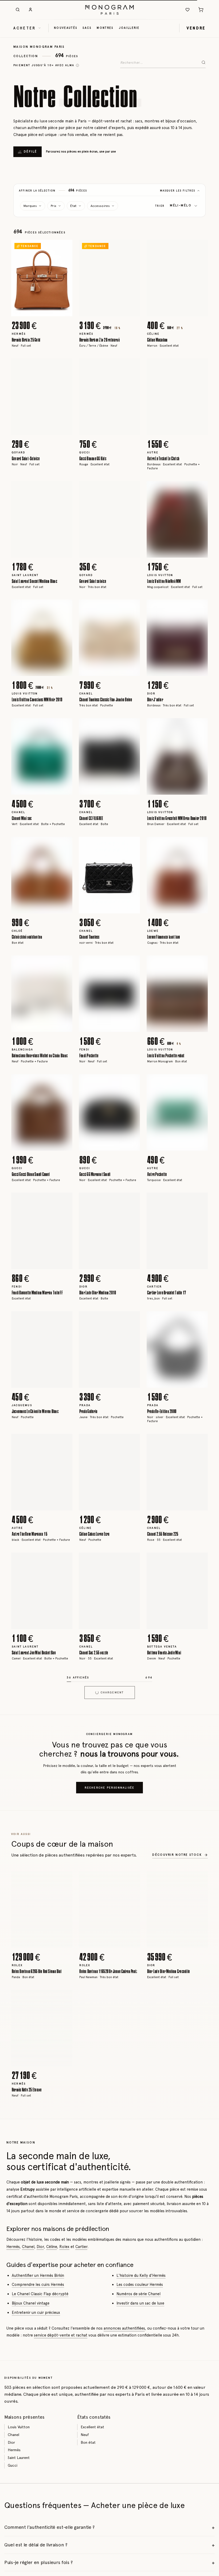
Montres (105, 28)
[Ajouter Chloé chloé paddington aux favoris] (64, 845)
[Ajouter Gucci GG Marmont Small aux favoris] (132, 1082)
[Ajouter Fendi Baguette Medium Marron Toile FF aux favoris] (64, 1201)
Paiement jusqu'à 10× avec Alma (44, 65)
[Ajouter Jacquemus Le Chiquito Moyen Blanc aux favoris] (64, 1319)
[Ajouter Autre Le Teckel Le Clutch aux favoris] (200, 366)
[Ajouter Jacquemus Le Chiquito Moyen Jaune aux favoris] (200, 1679)
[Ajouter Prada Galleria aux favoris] (132, 1319)
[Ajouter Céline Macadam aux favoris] (200, 248)
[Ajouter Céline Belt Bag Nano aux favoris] (200, 2509)
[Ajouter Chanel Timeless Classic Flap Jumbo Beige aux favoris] (132, 607)
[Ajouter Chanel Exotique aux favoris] (132, 2035)
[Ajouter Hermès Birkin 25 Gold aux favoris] (64, 248)
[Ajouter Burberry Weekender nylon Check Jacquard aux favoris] (64, 1916)
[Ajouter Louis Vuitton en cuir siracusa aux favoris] (64, 1798)
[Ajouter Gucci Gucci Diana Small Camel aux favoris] (64, 1082)
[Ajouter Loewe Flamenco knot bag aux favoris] (200, 845)
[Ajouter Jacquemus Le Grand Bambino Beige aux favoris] (132, 2391)
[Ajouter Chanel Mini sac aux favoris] (64, 726)
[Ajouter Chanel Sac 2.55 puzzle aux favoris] (132, 1560)
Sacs (87, 28)
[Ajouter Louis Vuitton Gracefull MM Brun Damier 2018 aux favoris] (200, 726)
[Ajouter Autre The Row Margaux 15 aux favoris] (64, 1442)
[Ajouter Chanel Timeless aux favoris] (132, 845)
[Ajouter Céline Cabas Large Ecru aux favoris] (132, 1442)
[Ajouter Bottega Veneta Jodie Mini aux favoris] (200, 1560)
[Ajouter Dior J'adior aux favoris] (200, 607)
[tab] (40, 312)
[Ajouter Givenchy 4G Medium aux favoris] (132, 2272)
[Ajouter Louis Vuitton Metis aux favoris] (132, 2509)
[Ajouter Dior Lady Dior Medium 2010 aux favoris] (132, 1201)
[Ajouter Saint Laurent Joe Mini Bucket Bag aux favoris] (64, 1560)
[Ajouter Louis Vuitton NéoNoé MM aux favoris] (200, 489)
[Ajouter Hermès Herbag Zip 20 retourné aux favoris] (132, 248)
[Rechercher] (18, 10)
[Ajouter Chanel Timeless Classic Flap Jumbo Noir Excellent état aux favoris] (64, 1679)
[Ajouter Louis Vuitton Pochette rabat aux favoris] (200, 963)
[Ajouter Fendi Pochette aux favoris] (132, 963)
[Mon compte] (30, 10)
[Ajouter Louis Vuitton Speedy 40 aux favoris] (64, 2153)
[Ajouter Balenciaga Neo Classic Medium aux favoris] (132, 2153)
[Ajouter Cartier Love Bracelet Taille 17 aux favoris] (200, 1201)
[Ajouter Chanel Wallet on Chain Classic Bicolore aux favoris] (200, 1798)
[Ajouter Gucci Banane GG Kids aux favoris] (132, 366)
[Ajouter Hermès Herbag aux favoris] (132, 1679)
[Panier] (201, 10)
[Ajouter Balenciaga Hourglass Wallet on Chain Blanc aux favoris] (64, 963)
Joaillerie (129, 28)
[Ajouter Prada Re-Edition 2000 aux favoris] (200, 1319)
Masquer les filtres (178, 191)
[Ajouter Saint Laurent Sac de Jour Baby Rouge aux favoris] (200, 2391)
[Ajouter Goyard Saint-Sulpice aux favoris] (64, 366)
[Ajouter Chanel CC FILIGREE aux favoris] (132, 726)
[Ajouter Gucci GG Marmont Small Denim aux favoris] (200, 2153)
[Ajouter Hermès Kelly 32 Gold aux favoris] (64, 2391)
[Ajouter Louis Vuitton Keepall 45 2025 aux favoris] (64, 2035)
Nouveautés (66, 28)
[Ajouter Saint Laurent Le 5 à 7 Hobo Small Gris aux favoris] (64, 2509)
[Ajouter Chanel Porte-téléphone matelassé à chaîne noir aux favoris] (132, 1798)
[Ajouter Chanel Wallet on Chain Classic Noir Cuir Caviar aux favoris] (132, 1916)
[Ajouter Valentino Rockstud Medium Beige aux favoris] (200, 2272)
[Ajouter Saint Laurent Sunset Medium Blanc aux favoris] (64, 489)
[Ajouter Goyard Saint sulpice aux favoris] (132, 489)
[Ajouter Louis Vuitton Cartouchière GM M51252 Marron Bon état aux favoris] (64, 2272)
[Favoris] (187, 10)
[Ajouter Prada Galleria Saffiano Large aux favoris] (200, 2035)
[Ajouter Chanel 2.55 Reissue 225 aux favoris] (200, 1442)
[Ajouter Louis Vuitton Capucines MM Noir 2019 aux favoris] (64, 607)
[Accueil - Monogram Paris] (109, 10)
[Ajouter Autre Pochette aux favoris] (200, 1082)
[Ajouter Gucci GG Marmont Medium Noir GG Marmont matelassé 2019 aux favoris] (200, 1916)
